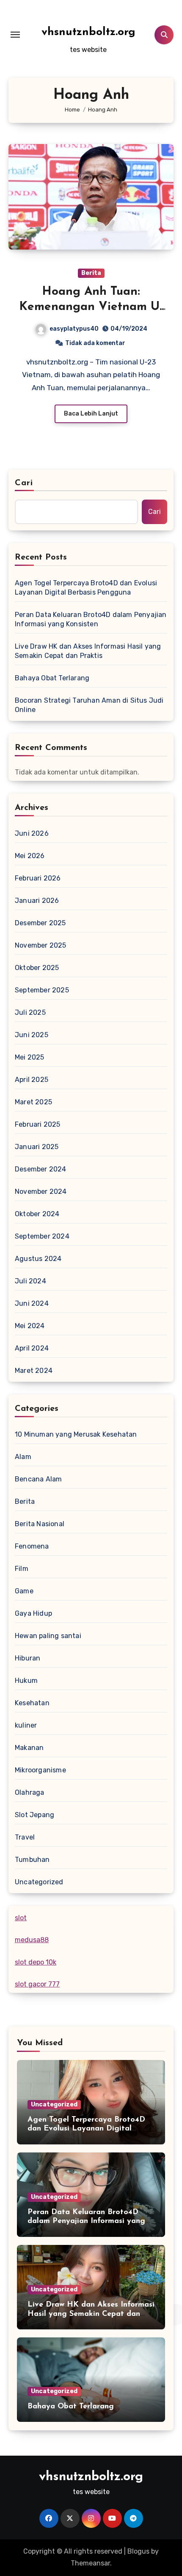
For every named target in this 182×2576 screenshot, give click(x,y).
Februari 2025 (38, 1124)
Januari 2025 (37, 1147)
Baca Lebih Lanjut (91, 414)
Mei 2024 (30, 1326)
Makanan (29, 1748)
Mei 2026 (30, 856)
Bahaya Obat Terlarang (52, 678)
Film (22, 1569)
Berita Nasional (40, 1524)
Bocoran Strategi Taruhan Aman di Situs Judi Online (89, 705)
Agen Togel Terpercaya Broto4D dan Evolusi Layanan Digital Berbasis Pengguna (86, 588)
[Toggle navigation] (15, 35)
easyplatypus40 (74, 329)
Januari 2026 (37, 901)
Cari (24, 483)
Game (24, 1591)
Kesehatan (32, 1703)
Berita (91, 273)
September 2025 (42, 990)
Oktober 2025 (37, 968)
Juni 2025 (32, 1035)
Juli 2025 (30, 1012)
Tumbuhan (32, 1860)
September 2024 (42, 1236)
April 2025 (32, 1080)
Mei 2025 (30, 1057)
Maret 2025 (33, 1102)
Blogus (138, 2551)
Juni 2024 (32, 1303)
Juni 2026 (32, 833)
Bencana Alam (38, 1479)
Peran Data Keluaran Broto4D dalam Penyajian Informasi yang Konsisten (91, 619)
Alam (23, 1457)
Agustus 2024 (38, 1259)
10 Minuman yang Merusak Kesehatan (76, 1434)
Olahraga (30, 1792)
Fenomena (32, 1546)
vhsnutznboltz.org (88, 32)
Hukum (26, 1681)
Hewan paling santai (48, 1636)
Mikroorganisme (40, 1770)
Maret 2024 (34, 1371)
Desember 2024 (41, 1169)
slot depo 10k (36, 1962)
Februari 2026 (38, 878)
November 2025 (41, 945)
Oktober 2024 (37, 1214)
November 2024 (41, 1192)
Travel (25, 1837)
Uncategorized (39, 1882)
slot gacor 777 (37, 1984)
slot (21, 1918)
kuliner (26, 1725)
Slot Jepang (34, 1815)
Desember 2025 (40, 923)
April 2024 (32, 1348)
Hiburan (28, 1658)
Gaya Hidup (33, 1613)
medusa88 (32, 1940)
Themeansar (90, 2563)
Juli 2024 (30, 1281)
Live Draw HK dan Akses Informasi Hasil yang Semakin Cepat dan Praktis (88, 651)
